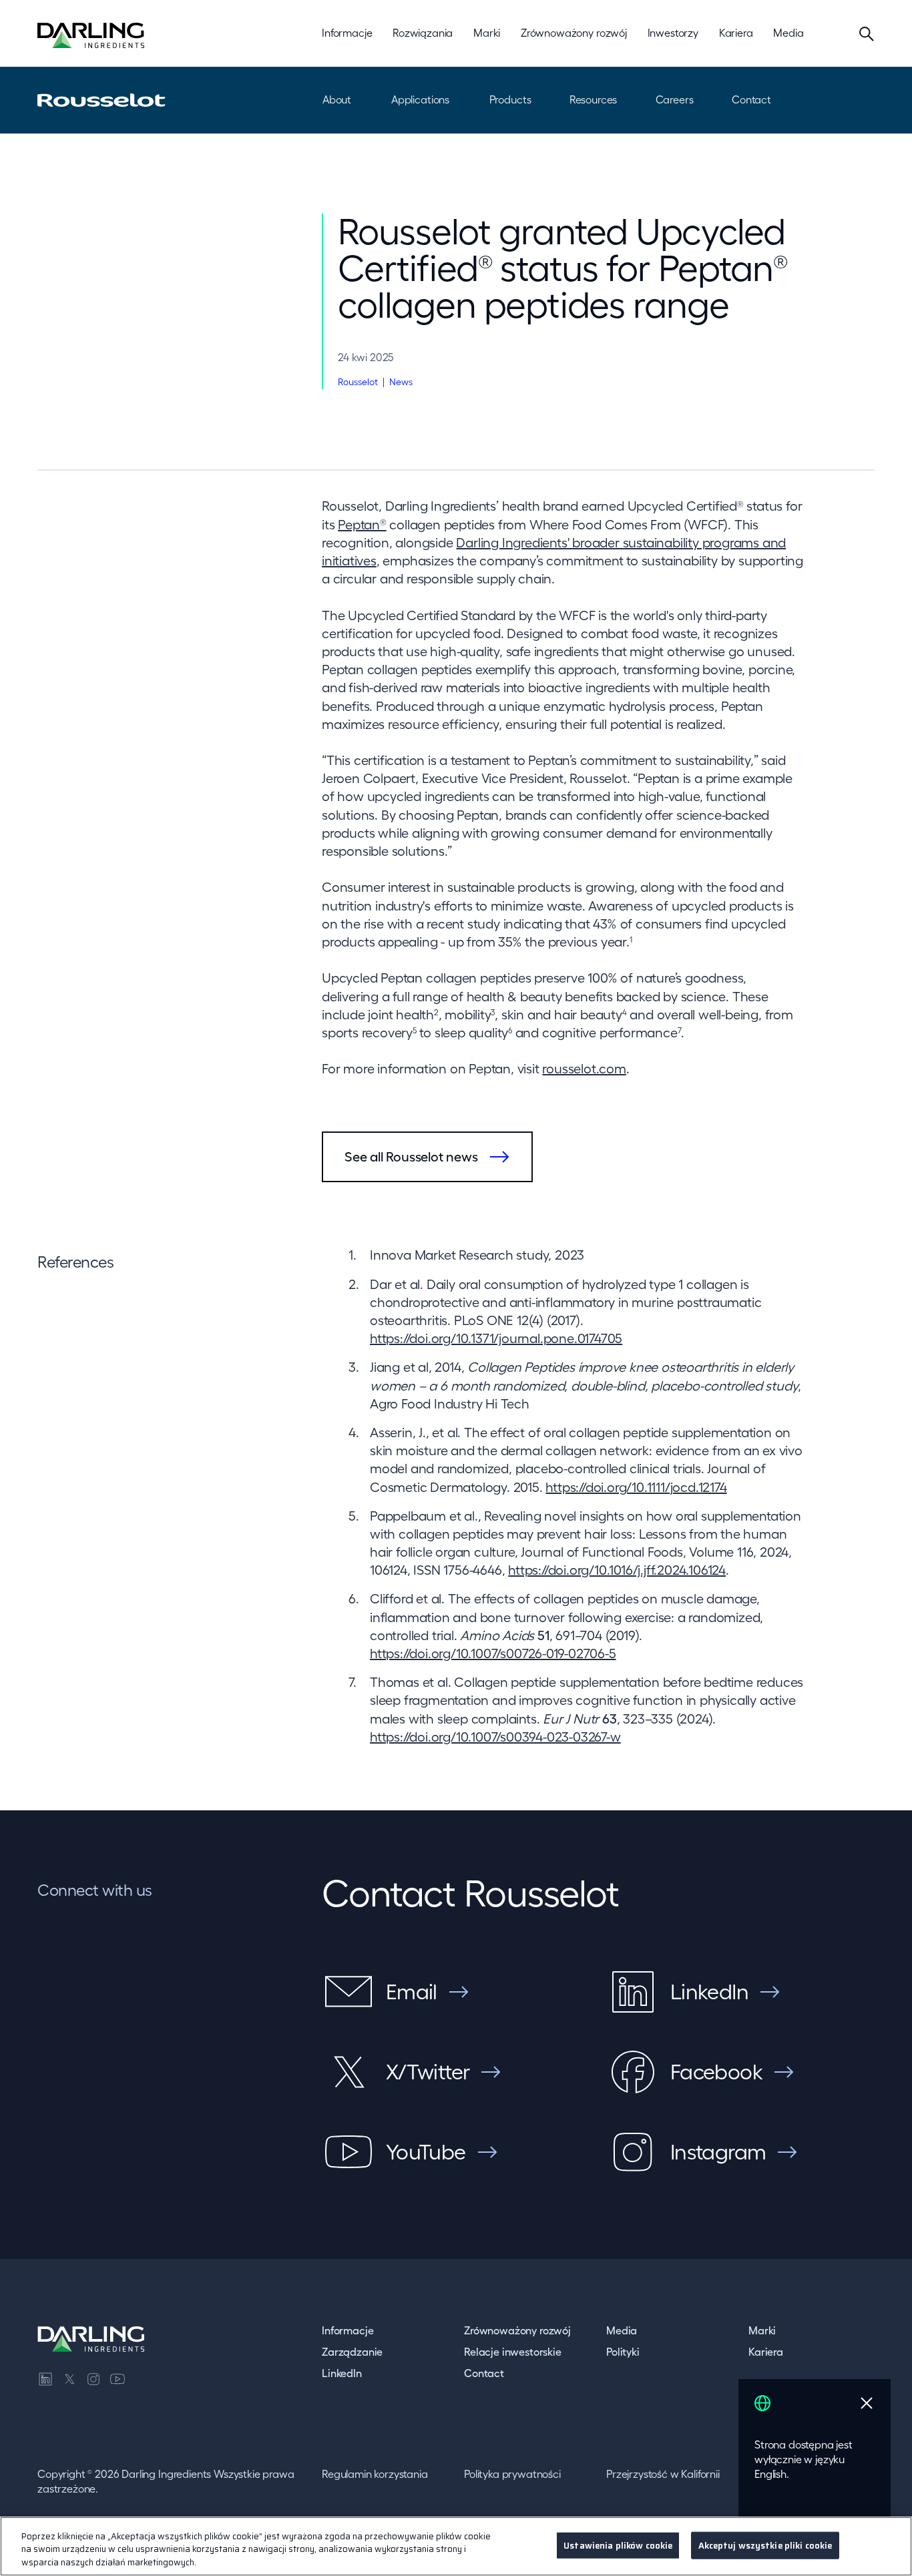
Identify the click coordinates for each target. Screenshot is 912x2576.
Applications (420, 99)
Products (510, 99)
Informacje (348, 2330)
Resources (594, 99)
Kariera (766, 2352)
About (337, 99)
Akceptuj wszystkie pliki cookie (765, 2545)
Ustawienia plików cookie (618, 2545)
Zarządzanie (352, 2352)
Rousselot (358, 382)
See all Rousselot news (411, 1157)
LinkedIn (342, 2373)
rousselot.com (584, 1069)
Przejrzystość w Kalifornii (663, 2474)
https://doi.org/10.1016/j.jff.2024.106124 (617, 1570)
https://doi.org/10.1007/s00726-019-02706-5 (493, 1653)
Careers (675, 99)
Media (622, 2330)
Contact (751, 99)
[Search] (867, 33)
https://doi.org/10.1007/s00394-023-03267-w (495, 1737)
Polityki (623, 2352)
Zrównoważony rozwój (517, 2330)
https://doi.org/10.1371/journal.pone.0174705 (496, 1338)
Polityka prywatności (512, 2474)
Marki (762, 2330)
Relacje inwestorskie (513, 2352)
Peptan (362, 525)
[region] (456, 2546)
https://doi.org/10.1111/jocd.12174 (636, 1487)
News (401, 382)
